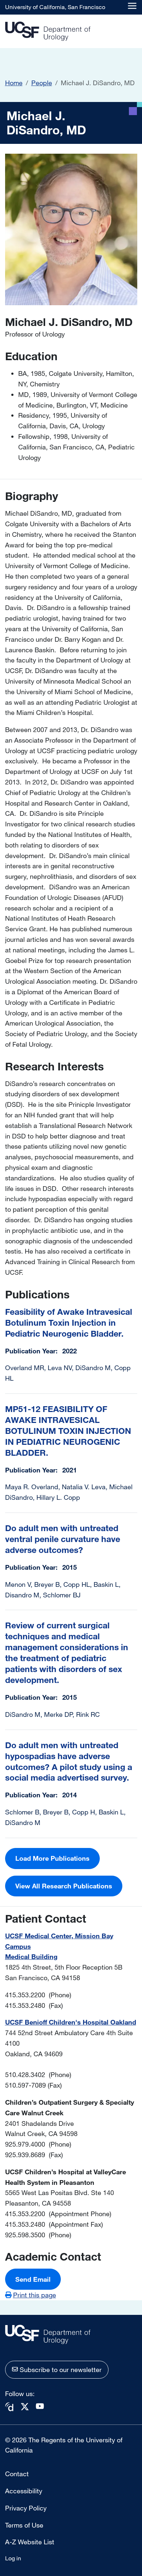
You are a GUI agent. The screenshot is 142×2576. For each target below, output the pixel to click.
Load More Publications (52, 1858)
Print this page (35, 2295)
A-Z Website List (30, 2542)
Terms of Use (24, 2525)
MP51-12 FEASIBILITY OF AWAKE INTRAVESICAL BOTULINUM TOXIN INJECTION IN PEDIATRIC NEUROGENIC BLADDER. (68, 1431)
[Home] (48, 32)
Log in (13, 2558)
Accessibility (24, 2491)
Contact (17, 2474)
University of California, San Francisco (55, 7)
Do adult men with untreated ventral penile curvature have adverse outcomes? (63, 1539)
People (42, 83)
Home (14, 83)
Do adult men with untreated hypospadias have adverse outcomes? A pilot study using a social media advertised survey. (69, 1761)
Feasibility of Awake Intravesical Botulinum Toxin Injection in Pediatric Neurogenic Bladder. (69, 1323)
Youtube (40, 2406)
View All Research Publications (64, 1886)
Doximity (9, 2407)
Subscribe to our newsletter (61, 2369)
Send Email (33, 2279)
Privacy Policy (26, 2508)
